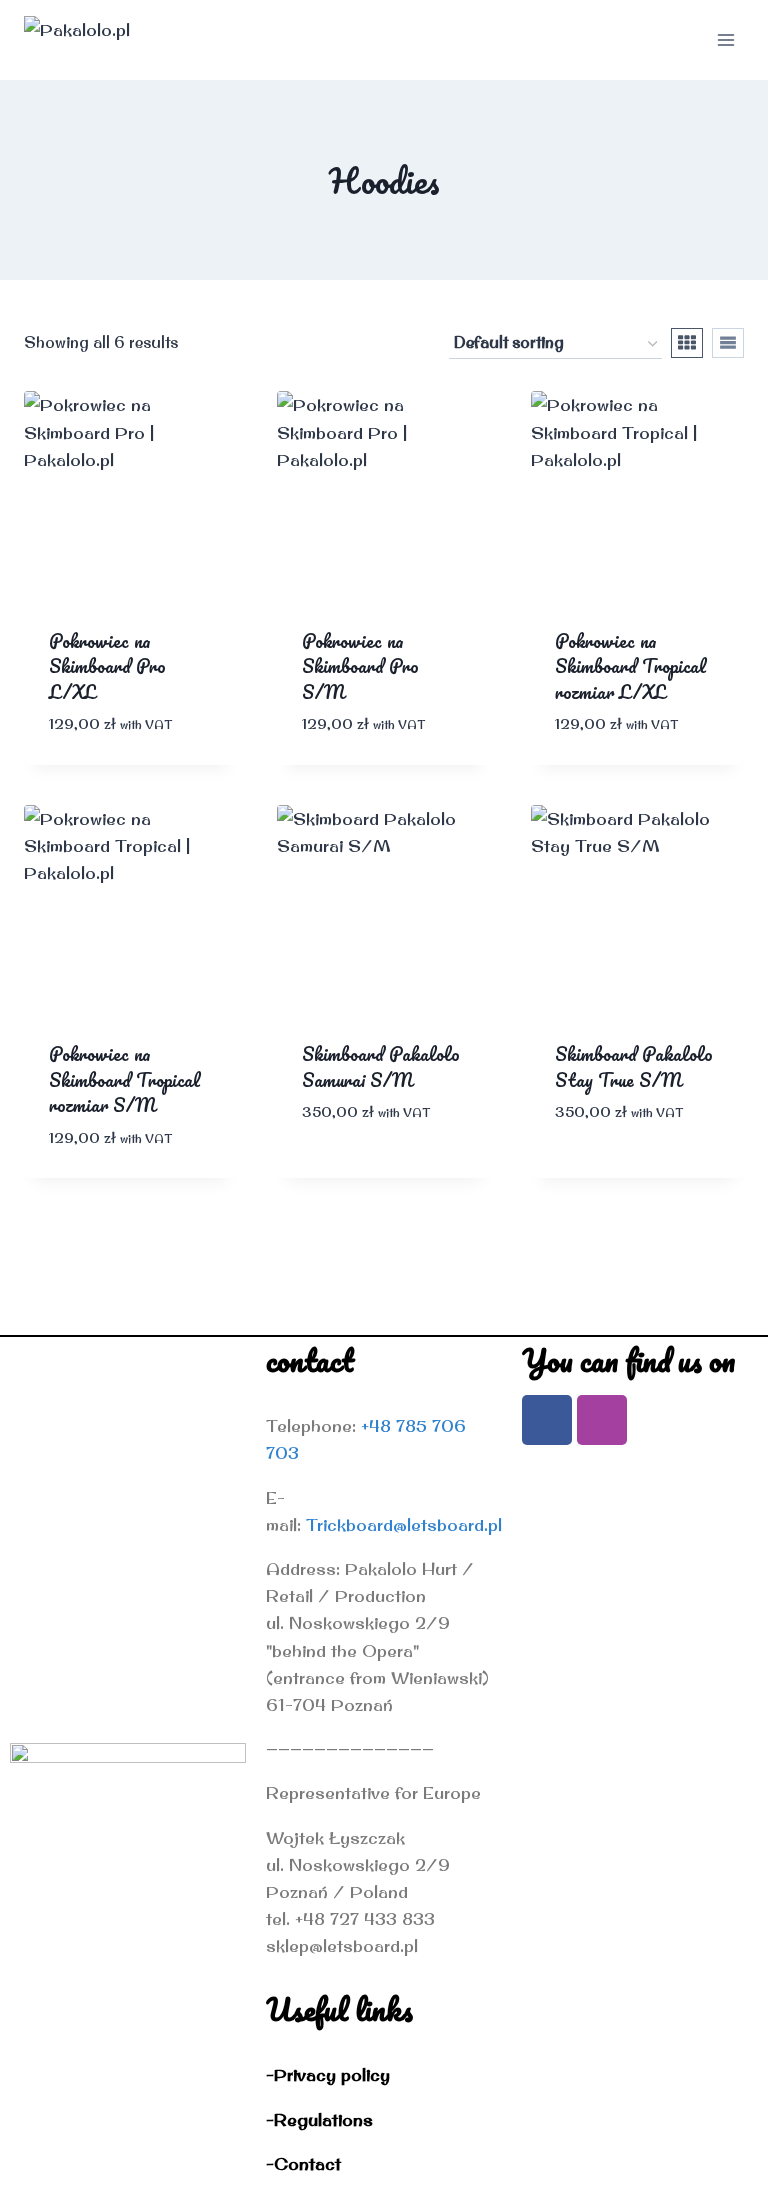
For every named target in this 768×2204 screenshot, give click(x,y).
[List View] (728, 343)
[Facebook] (547, 1420)
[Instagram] (602, 1420)
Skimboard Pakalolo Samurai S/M (381, 1067)
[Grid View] (687, 343)
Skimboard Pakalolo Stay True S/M (634, 1067)
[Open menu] (725, 39)
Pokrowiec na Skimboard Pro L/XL (107, 666)
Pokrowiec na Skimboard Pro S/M (360, 666)
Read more (349, 1172)
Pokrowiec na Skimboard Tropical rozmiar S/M (124, 1079)
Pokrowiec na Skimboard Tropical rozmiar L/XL (630, 666)
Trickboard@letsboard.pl (404, 1524)
